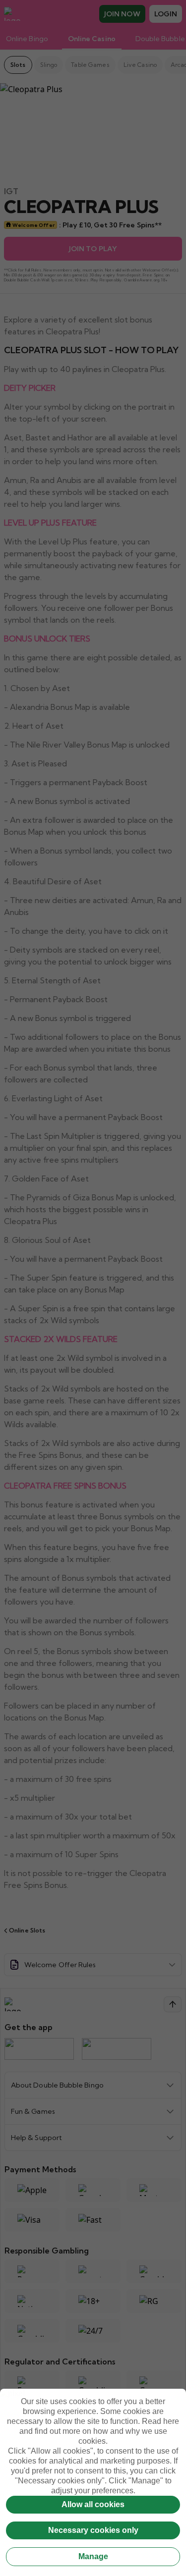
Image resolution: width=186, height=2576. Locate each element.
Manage (93, 2556)
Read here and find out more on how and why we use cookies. (99, 2431)
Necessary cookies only (93, 2530)
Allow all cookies (93, 2504)
